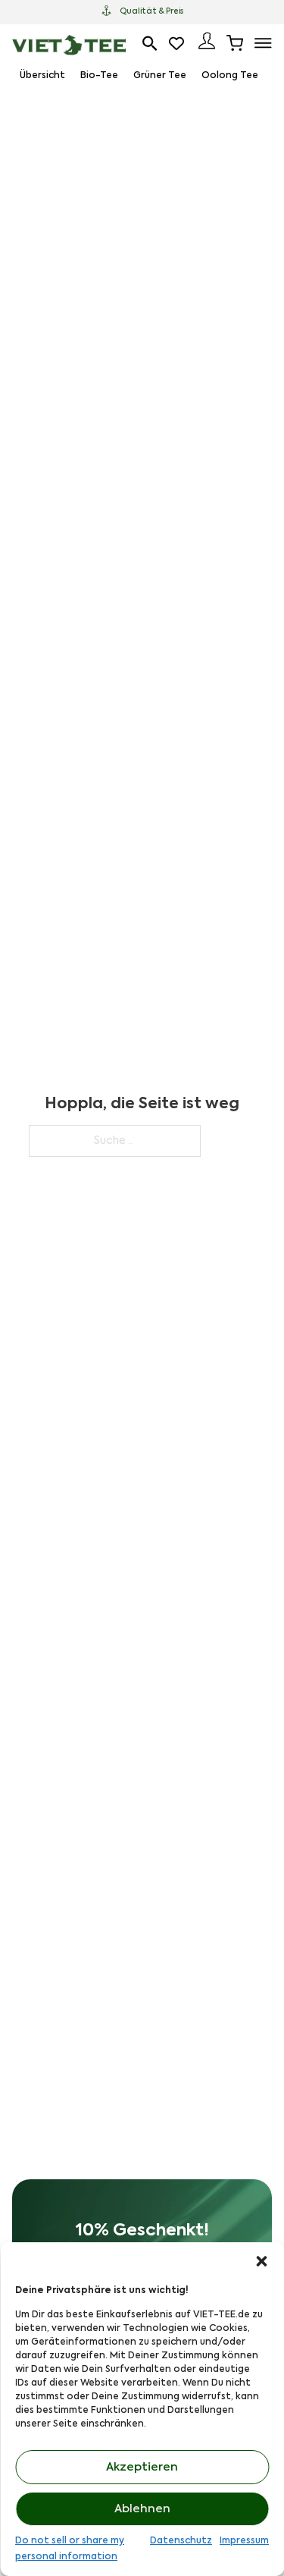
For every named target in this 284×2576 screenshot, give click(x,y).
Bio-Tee (99, 76)
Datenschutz (181, 2541)
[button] (261, 2261)
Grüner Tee (160, 76)
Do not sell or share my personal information (70, 2549)
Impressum (244, 2541)
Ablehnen (142, 2509)
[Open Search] (150, 43)
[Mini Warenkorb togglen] (235, 43)
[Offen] (263, 43)
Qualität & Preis (151, 11)
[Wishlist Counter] (178, 43)
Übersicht (42, 76)
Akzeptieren (142, 2467)
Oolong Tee (230, 76)
